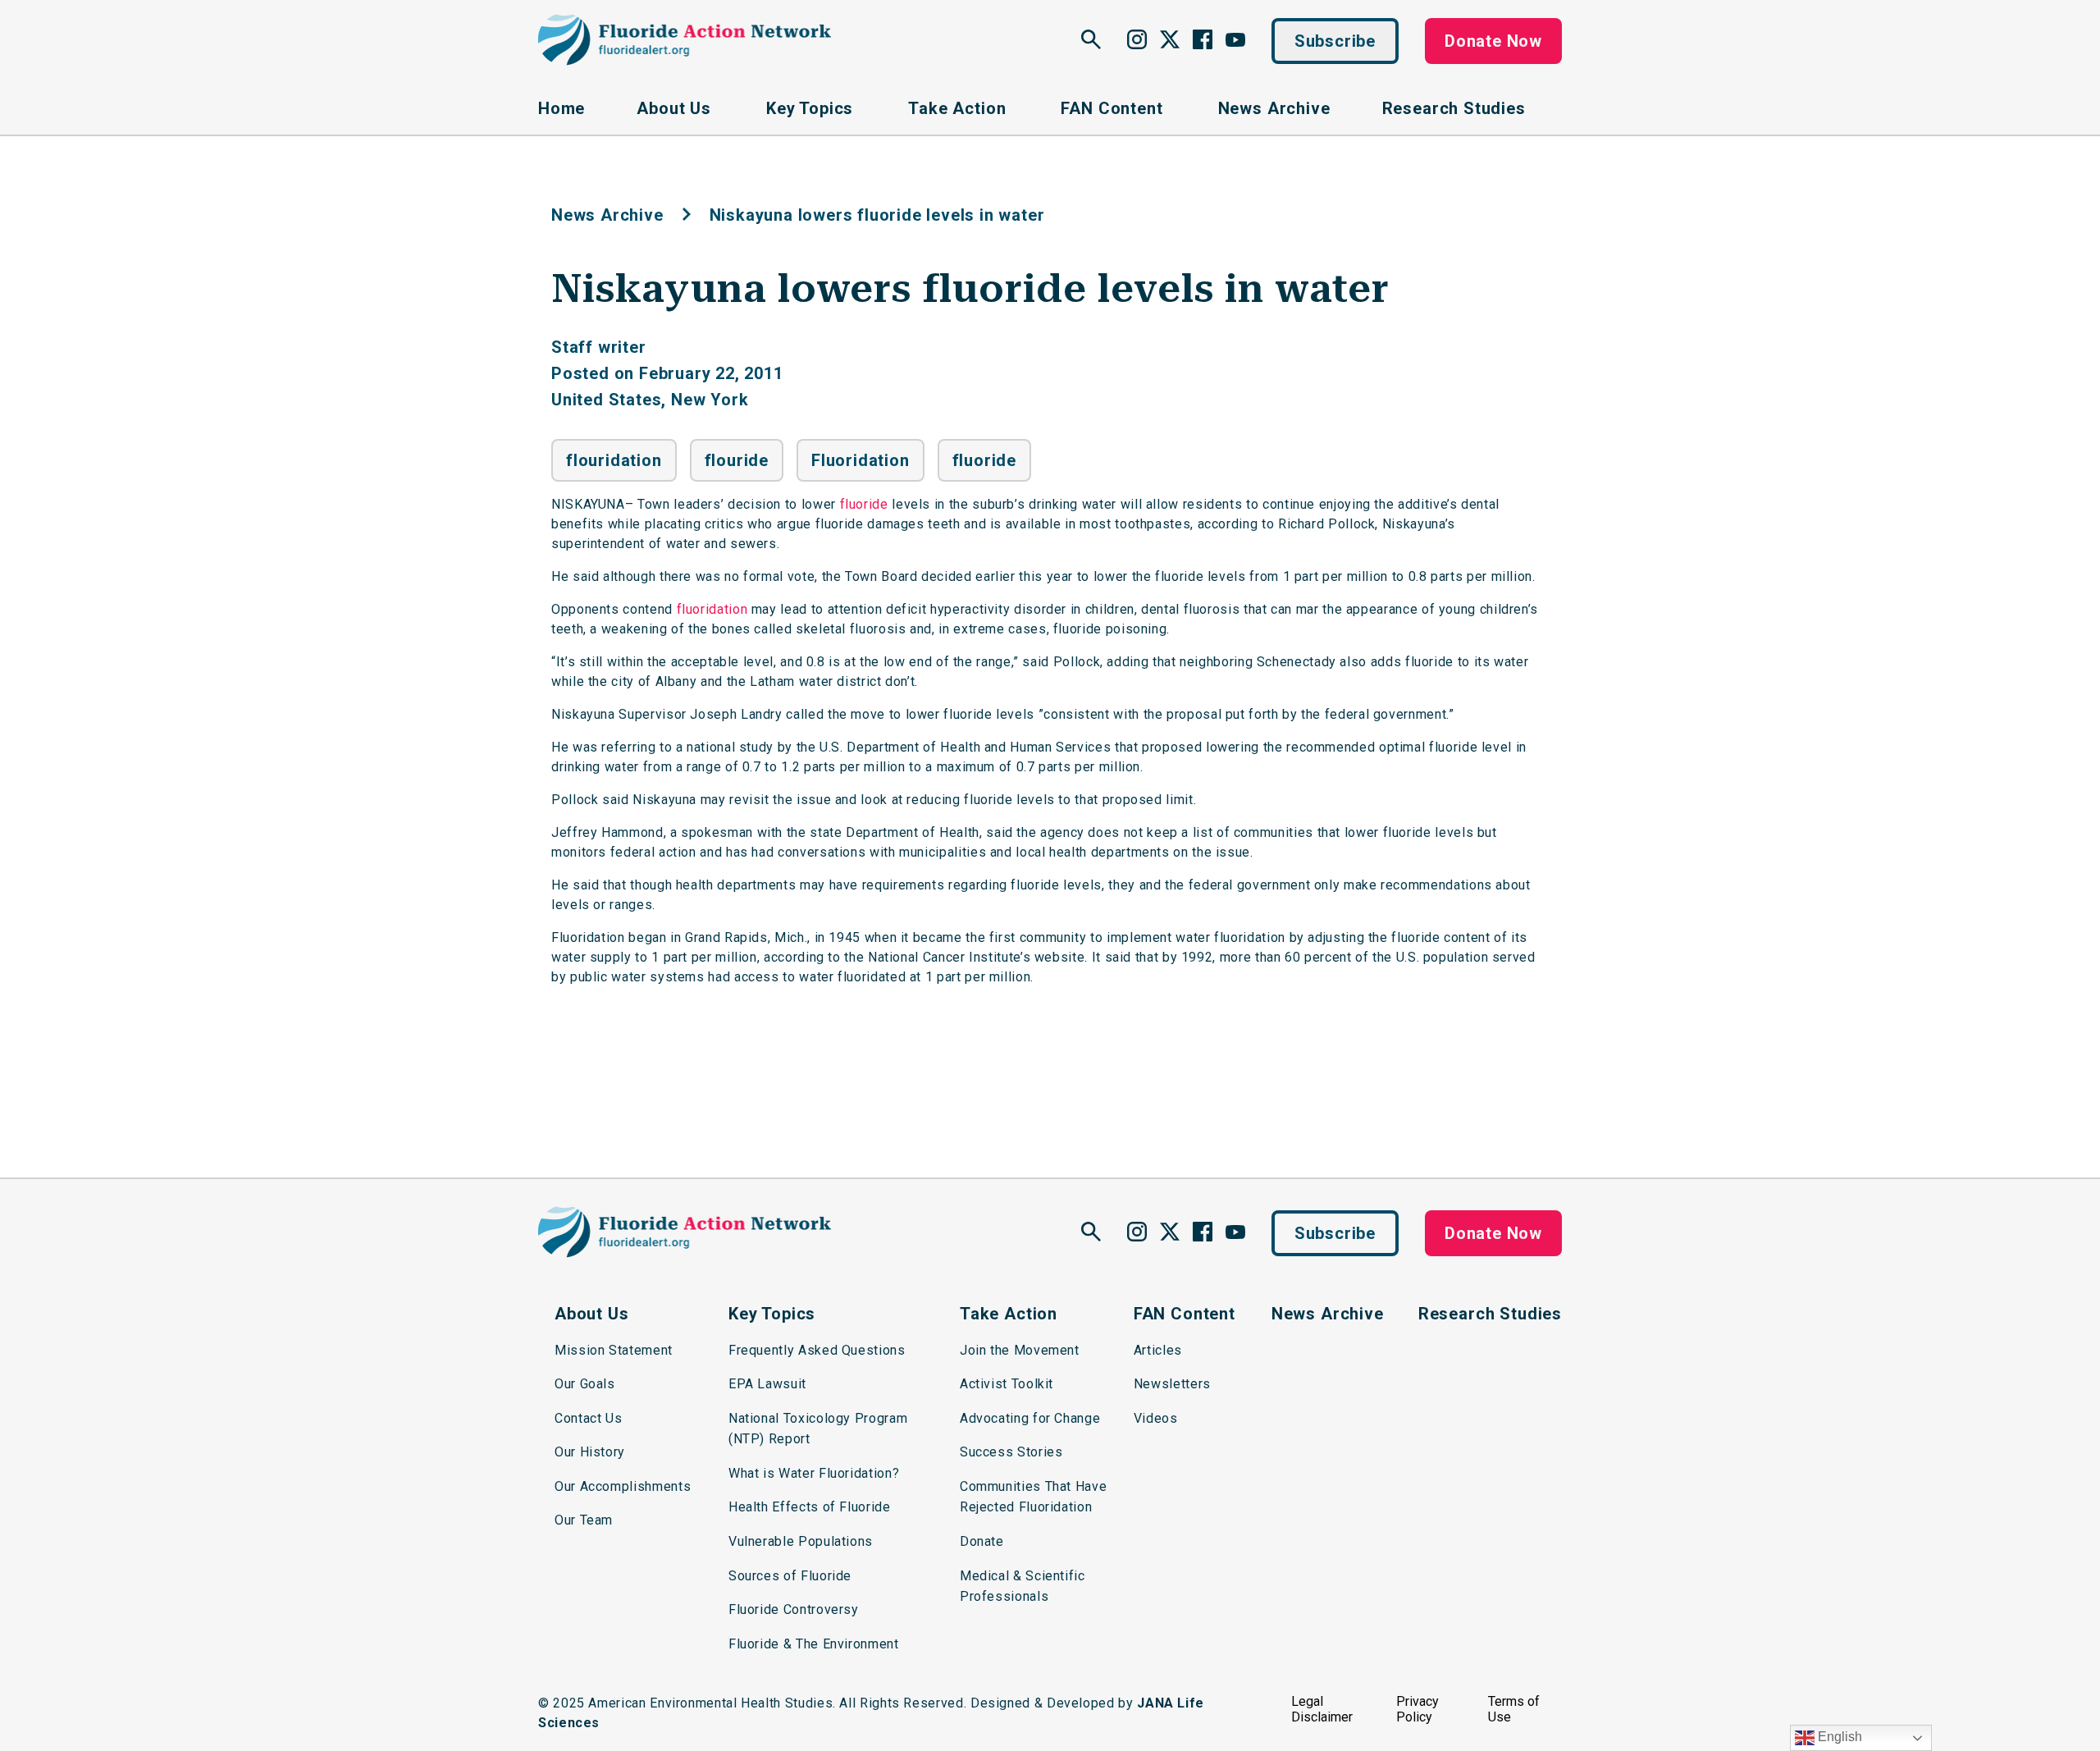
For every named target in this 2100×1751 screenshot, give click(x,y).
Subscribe (1335, 41)
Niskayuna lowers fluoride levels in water (970, 289)
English (1838, 1737)
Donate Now (1493, 41)
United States (606, 400)
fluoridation (712, 609)
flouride (737, 460)
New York (710, 400)
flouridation (614, 460)
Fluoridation (861, 460)
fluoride (984, 460)
